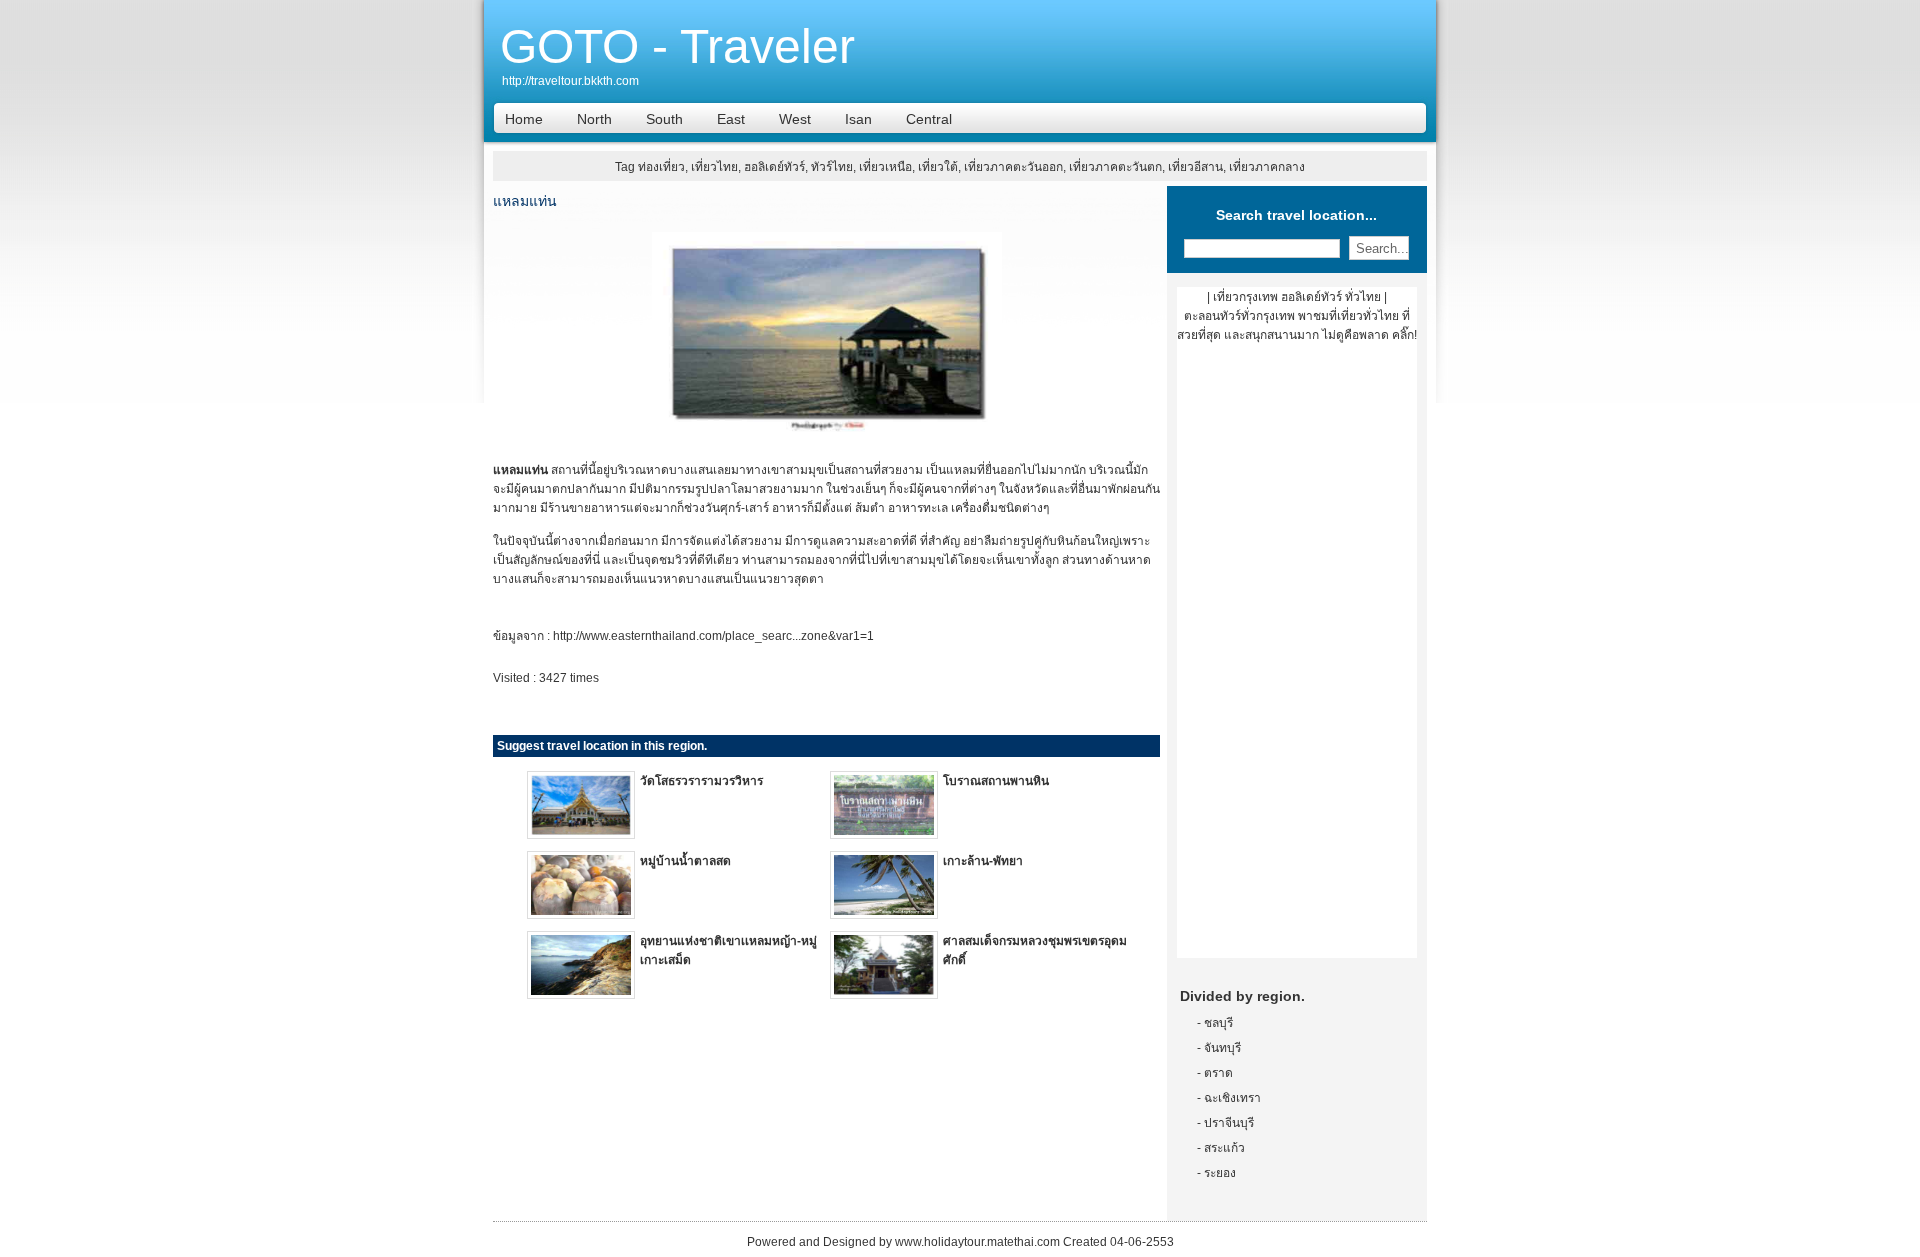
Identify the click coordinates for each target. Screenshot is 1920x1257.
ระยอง (1220, 1173)
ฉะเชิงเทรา (1232, 1098)
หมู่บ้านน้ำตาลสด (685, 861)
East (731, 119)
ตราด (1218, 1073)
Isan (858, 119)
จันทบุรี (1222, 1048)
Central (929, 119)
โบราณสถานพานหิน (996, 781)
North (594, 119)
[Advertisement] (1297, 658)
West (795, 119)
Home (524, 119)
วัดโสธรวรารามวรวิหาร (701, 781)
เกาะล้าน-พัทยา (983, 861)
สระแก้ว (1224, 1148)
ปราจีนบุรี (1229, 1123)
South (664, 119)
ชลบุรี (1218, 1023)
